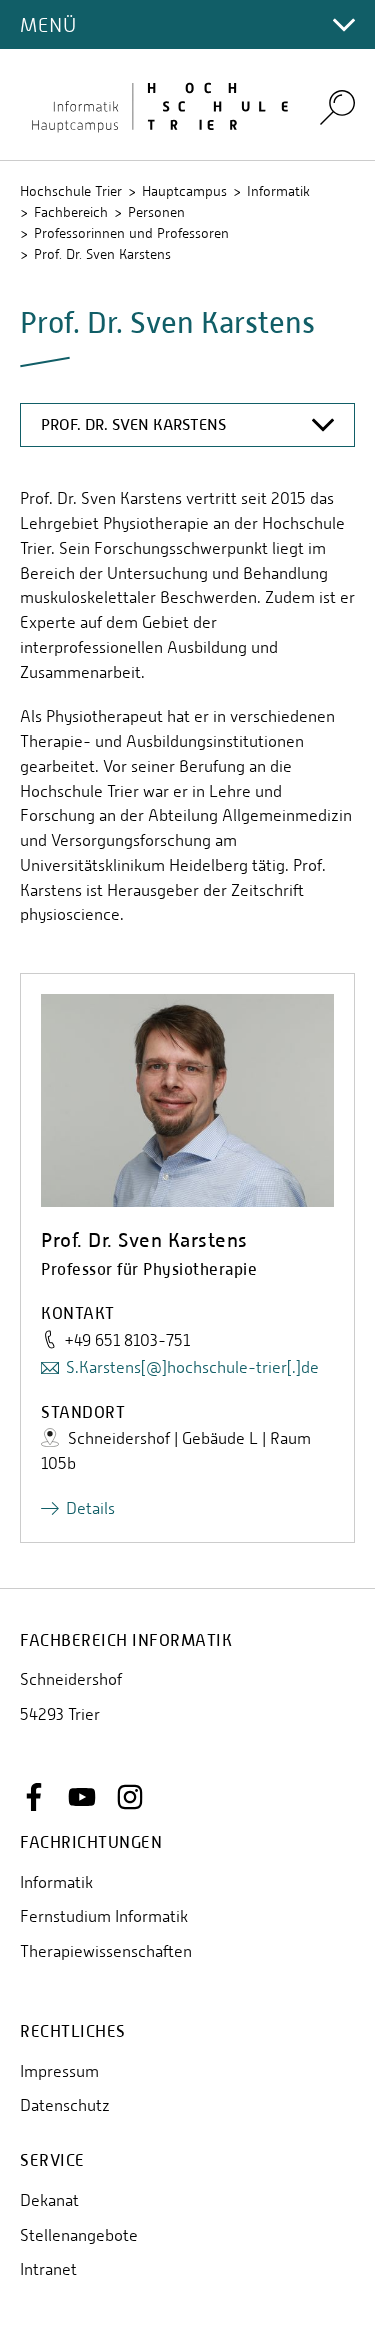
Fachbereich (71, 212)
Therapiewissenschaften (106, 1951)
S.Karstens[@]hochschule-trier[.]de (192, 1367)
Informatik (278, 191)
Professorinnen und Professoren (131, 233)
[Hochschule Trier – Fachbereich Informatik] (157, 105)
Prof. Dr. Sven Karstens (102, 254)
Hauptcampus (184, 191)
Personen (156, 212)
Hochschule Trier (71, 191)
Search (337, 106)
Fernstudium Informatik (104, 1916)
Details (90, 1508)
